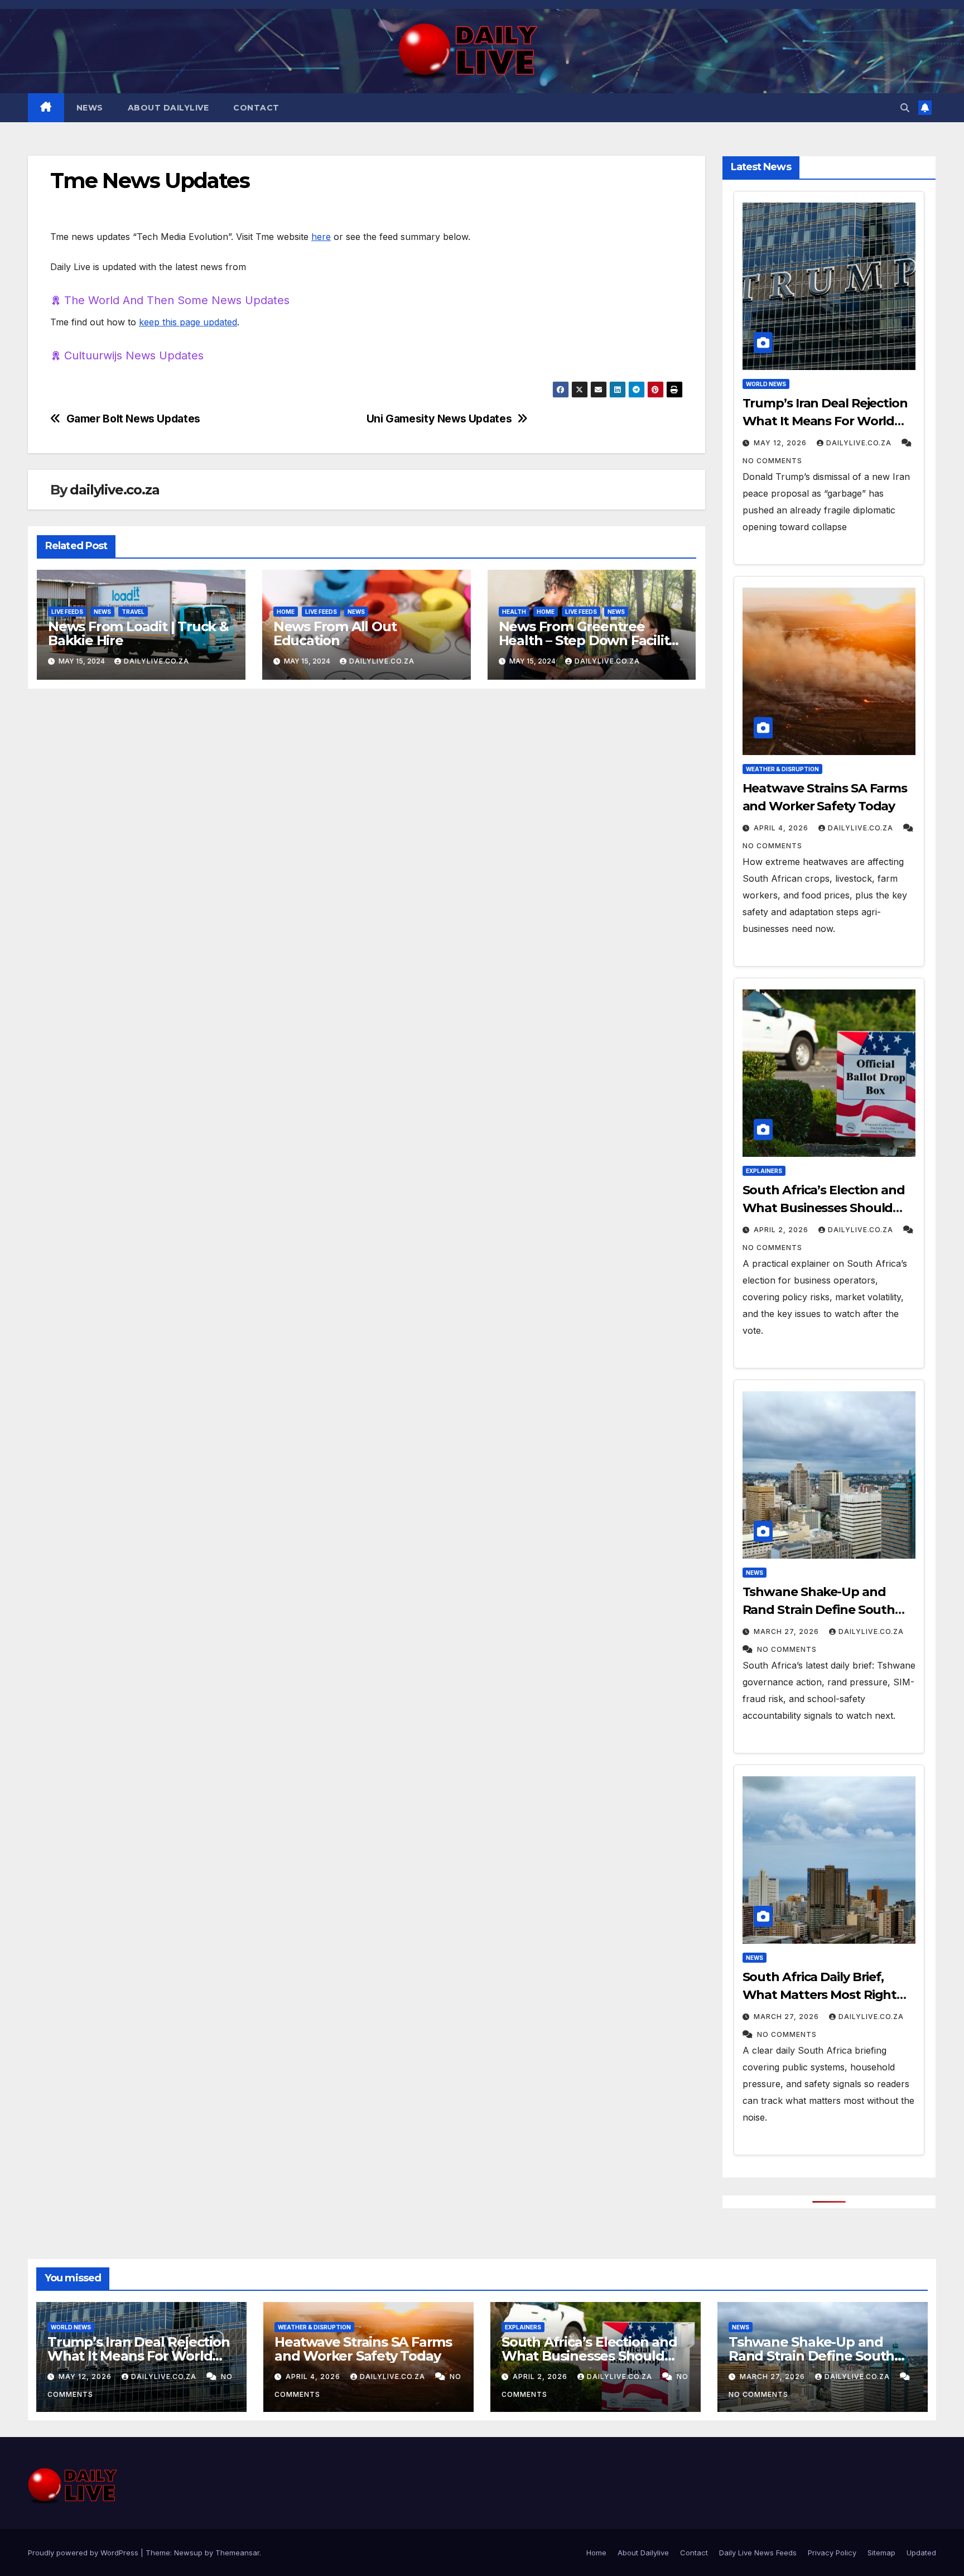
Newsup (188, 2553)
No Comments (772, 461)
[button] (905, 108)
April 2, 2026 (781, 1230)
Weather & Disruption (782, 769)
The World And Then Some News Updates (177, 300)
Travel (133, 612)
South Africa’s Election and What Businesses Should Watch (824, 1208)
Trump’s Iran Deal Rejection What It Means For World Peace (825, 421)
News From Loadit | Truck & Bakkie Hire (138, 633)
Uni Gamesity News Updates (439, 419)
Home (286, 612)
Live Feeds (67, 612)
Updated (921, 2553)
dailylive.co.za (114, 490)
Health (514, 612)
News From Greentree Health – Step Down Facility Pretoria (587, 640)
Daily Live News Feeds (758, 2553)
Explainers (764, 1171)
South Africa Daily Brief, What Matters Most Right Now (820, 1995)
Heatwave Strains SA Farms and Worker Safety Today (363, 2349)
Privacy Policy (832, 2553)
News (90, 108)
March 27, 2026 (786, 1631)
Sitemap (881, 2553)
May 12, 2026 (780, 443)
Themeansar (237, 2553)
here (321, 237)
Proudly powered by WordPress (84, 2553)
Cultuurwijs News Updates (134, 355)
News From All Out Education (335, 633)
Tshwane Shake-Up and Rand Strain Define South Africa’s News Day (819, 1610)
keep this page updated (188, 322)
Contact (256, 108)
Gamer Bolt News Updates (133, 419)
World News (766, 384)
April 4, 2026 (781, 828)
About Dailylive (168, 108)
